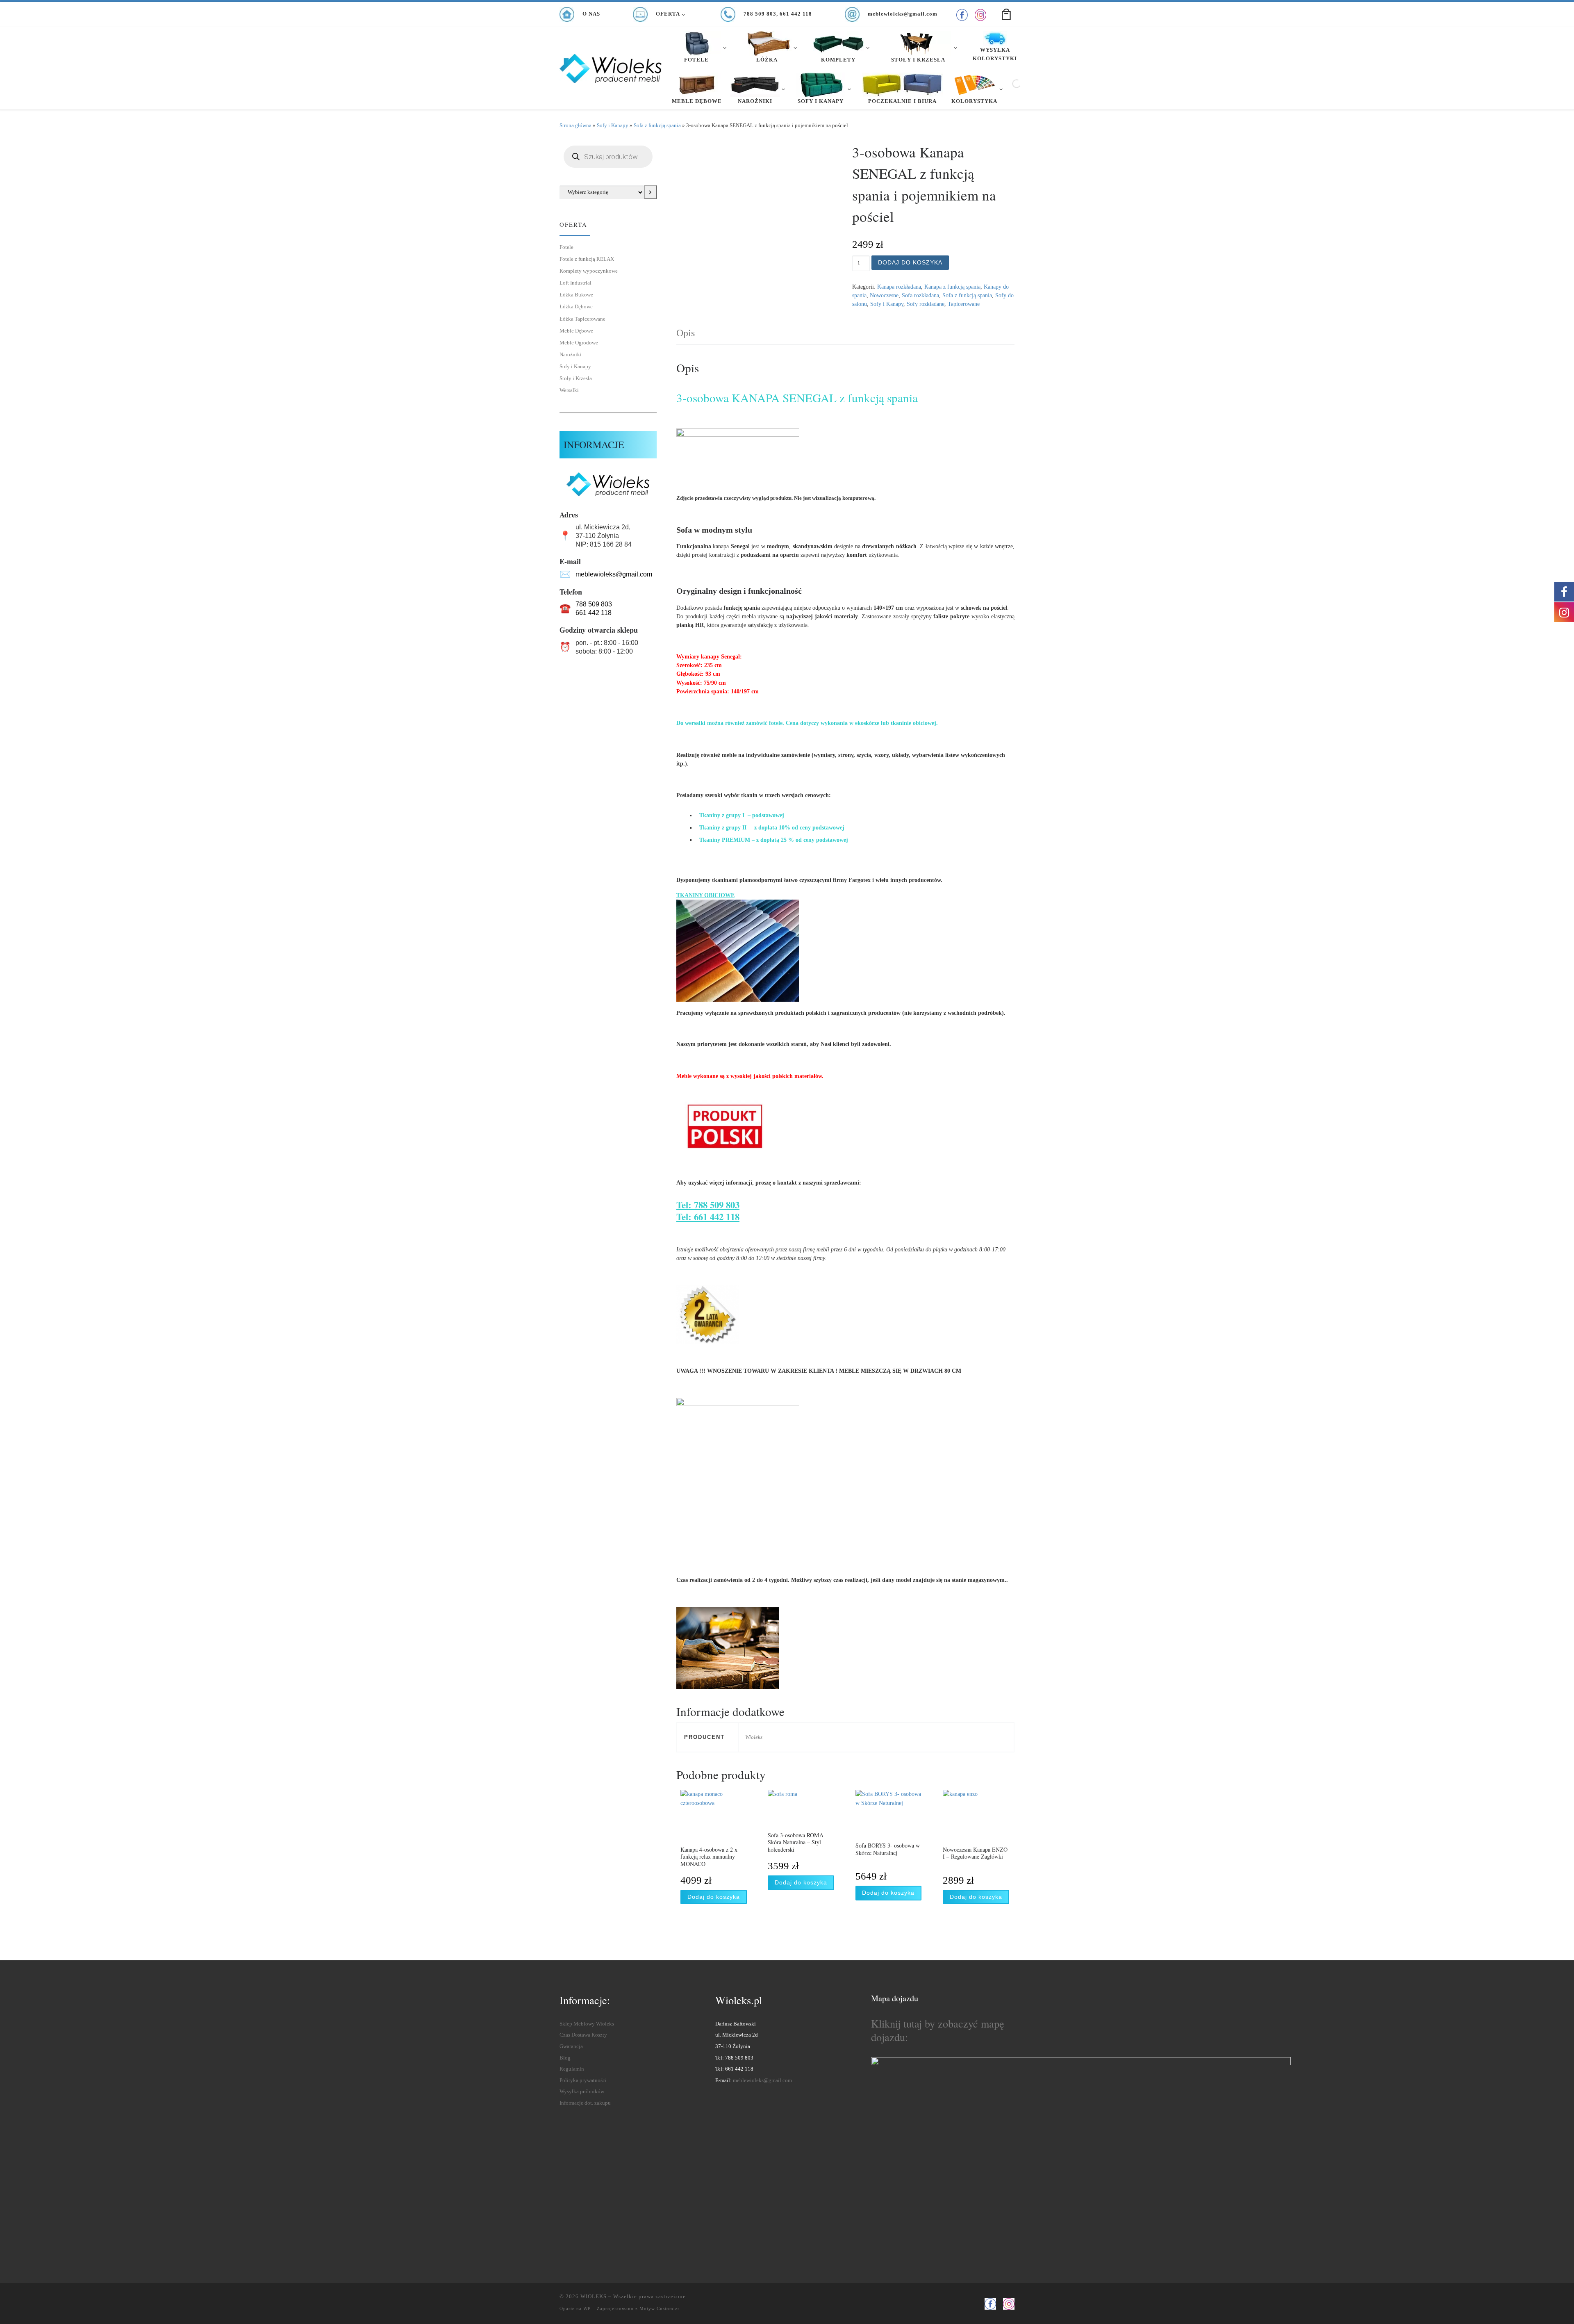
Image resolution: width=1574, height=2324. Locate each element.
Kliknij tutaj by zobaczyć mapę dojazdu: (938, 2030)
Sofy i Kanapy (613, 125)
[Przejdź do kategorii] (650, 192)
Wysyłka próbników (582, 2092)
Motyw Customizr (660, 2308)
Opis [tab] (686, 333)
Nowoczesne (884, 295)
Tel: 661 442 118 (708, 1217)
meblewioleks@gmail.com (614, 574)
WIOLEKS (594, 2296)
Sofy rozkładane (926, 304)
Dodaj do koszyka (910, 262)
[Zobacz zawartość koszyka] (1006, 14)
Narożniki (571, 354)
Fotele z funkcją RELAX (587, 259)
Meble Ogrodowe (579, 343)
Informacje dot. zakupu (585, 2103)
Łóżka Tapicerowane (582, 319)
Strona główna (575, 125)
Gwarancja (571, 2046)
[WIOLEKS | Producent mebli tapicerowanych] (611, 66)
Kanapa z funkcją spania (952, 287)
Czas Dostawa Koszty (583, 2035)
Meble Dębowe (576, 331)
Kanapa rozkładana (899, 287)
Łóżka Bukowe (576, 295)
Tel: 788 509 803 (708, 1205)
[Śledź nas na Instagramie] (980, 15)
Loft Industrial (575, 283)
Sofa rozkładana (920, 295)
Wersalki (569, 390)
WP (587, 2308)
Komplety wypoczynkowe (589, 271)
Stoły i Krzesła (576, 378)
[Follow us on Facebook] (962, 15)
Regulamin (572, 2069)
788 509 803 (594, 604)
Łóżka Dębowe (576, 306)
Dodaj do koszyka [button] (714, 1897)
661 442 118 (594, 613)
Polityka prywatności (583, 2080)
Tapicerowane (964, 304)
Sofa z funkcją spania (657, 125)
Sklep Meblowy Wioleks (587, 2024)
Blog (565, 2058)
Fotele (566, 247)
